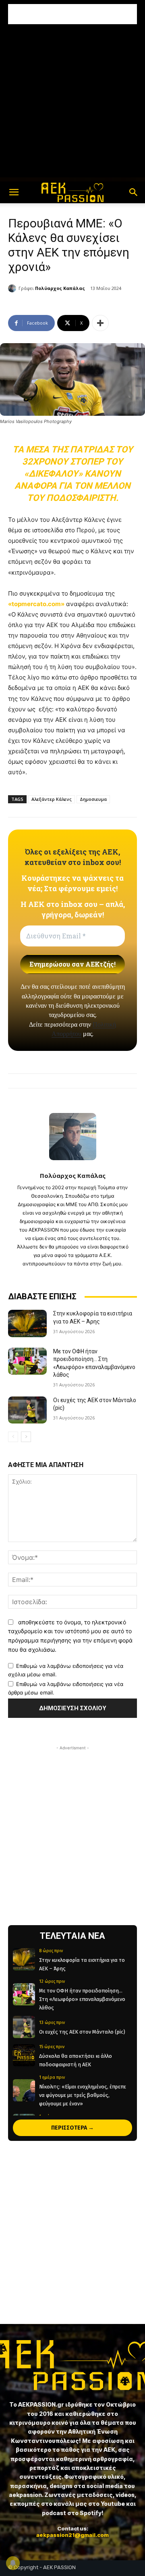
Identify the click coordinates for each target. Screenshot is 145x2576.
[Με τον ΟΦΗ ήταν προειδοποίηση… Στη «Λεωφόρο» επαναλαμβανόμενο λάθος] (27, 1361)
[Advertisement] (72, 14)
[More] (100, 323)
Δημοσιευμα (93, 799)
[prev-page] (13, 1437)
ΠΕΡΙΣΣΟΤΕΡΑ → (72, 2128)
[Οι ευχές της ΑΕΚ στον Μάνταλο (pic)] (27, 1410)
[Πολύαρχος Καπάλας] (13, 288)
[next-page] (26, 1437)
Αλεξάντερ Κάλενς (52, 799)
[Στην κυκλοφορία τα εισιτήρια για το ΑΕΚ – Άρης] (27, 1323)
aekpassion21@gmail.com (72, 2535)
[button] (14, 192)
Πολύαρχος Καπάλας (60, 288)
